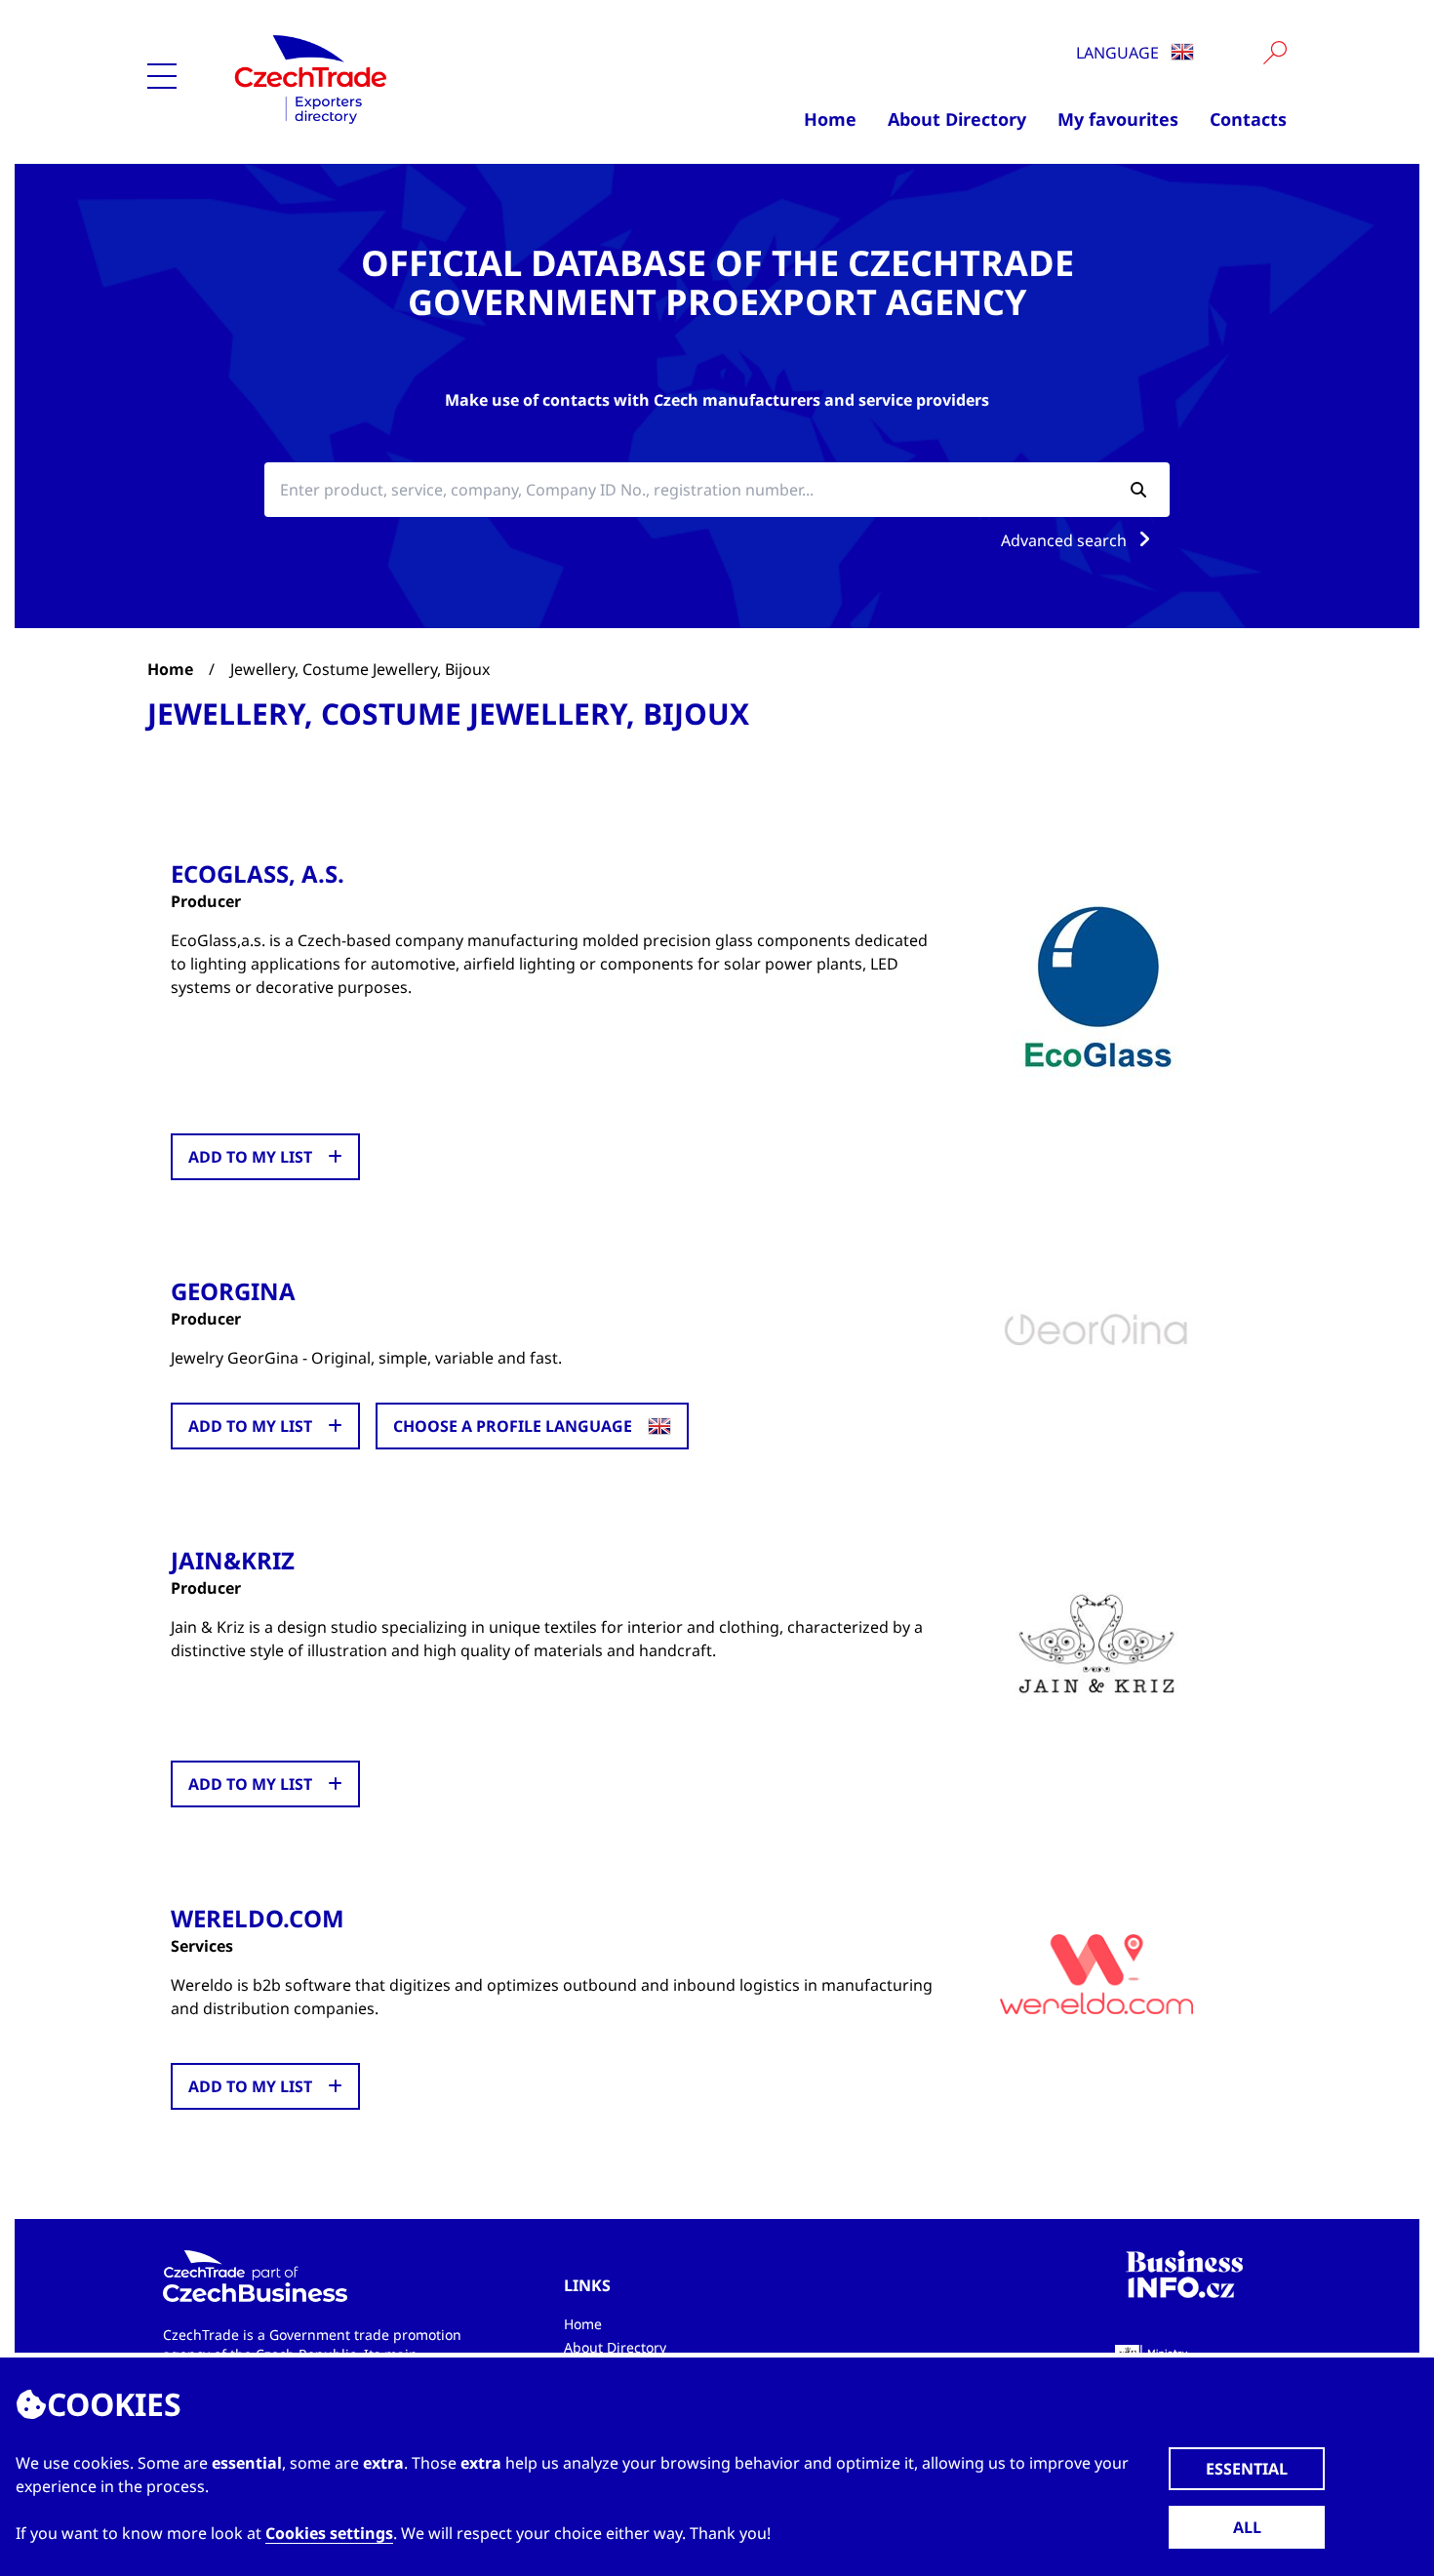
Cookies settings (329, 2533)
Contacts (1248, 119)
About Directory (957, 119)
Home (830, 119)
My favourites (1118, 119)
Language (1119, 53)
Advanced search (1066, 540)
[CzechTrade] (406, 78)
